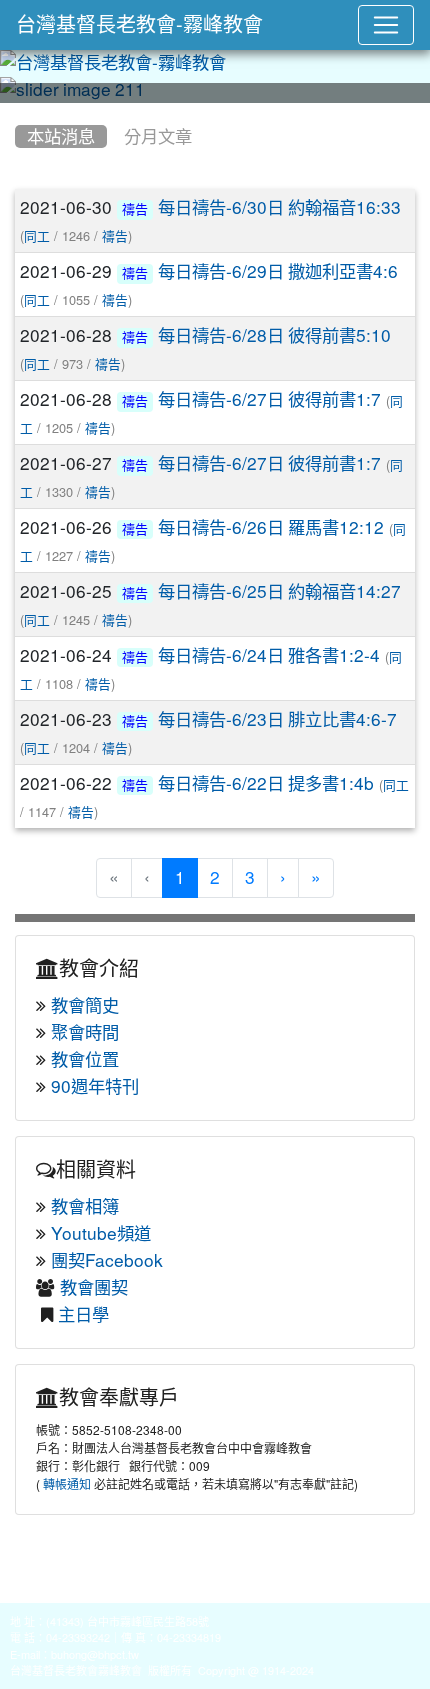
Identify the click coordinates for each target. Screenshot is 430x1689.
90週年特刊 (95, 1086)
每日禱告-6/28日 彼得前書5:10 (274, 335)
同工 (37, 236)
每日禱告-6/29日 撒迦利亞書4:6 (278, 271)
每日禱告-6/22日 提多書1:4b (266, 783)
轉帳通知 (67, 1485)
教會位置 (85, 1059)
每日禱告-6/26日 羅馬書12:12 (271, 527)
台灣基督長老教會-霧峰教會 (139, 25)
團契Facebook (107, 1260)
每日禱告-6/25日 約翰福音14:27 (279, 591)
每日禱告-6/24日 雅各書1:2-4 (269, 655)
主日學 (83, 1314)
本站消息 (61, 136)
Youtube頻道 (101, 1233)
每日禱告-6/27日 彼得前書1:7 (269, 399)
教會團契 (94, 1287)
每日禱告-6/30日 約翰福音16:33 (279, 207)
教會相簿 (85, 1206)
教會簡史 (85, 1005)
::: (19, 110)
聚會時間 (85, 1032)
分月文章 (158, 136)
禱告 (135, 209)
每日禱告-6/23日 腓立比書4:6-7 (277, 719)
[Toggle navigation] (386, 25)
